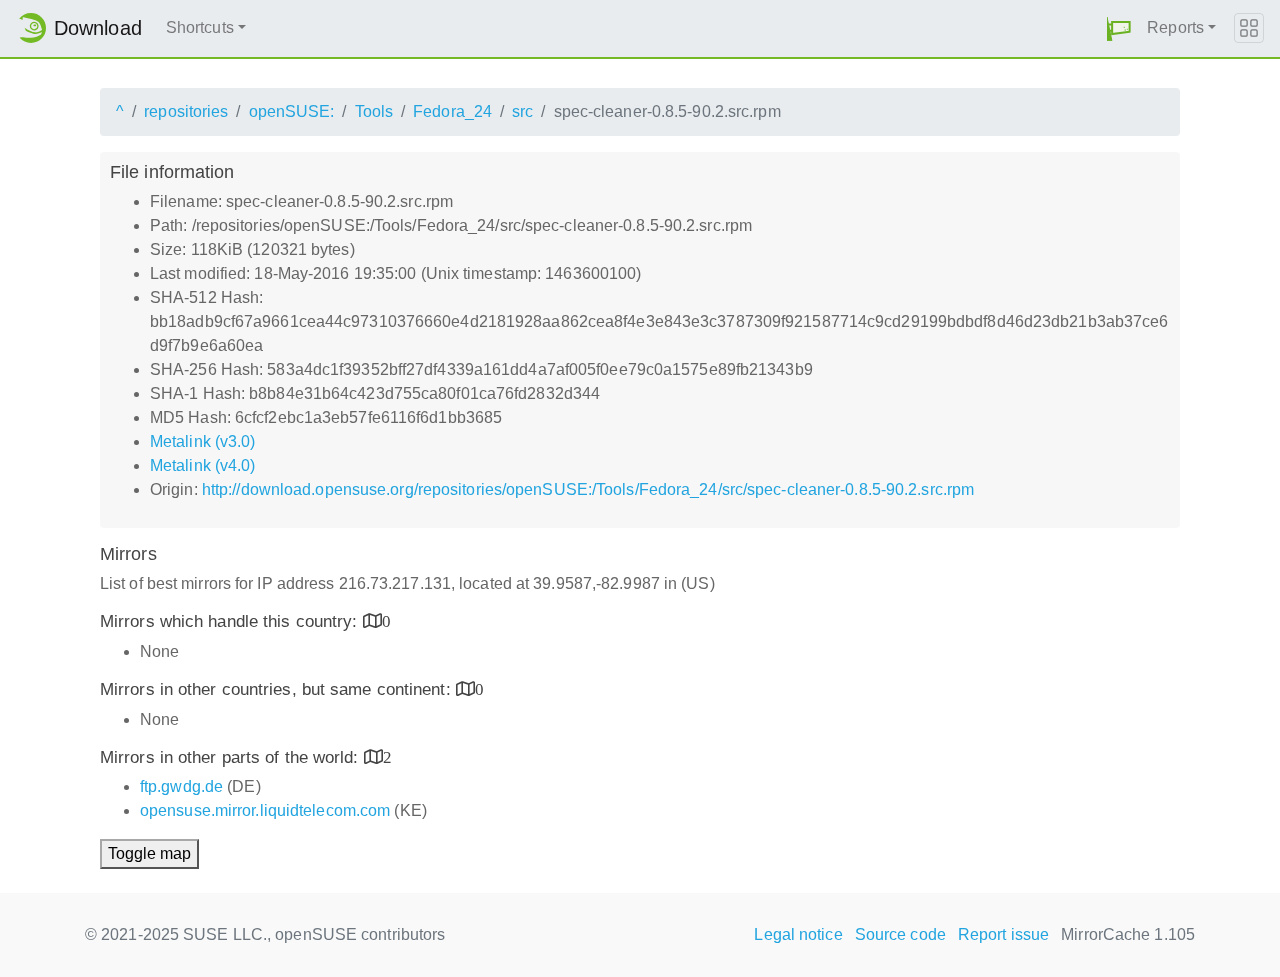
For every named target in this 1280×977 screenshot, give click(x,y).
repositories (186, 111)
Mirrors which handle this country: (231, 621)
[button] (1119, 28)
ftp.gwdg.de (181, 786)
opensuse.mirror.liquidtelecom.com (265, 810)
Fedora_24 (452, 111)
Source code (900, 934)
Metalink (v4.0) (203, 465)
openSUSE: (292, 111)
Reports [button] (1175, 27)
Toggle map (149, 853)
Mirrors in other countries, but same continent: (278, 689)
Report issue (1003, 934)
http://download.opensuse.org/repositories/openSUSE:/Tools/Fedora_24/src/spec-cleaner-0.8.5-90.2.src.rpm (588, 489)
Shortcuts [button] (200, 27)
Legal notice (798, 934)
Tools (374, 111)
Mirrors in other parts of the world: (232, 757)
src (522, 111)
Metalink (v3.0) (203, 441)
